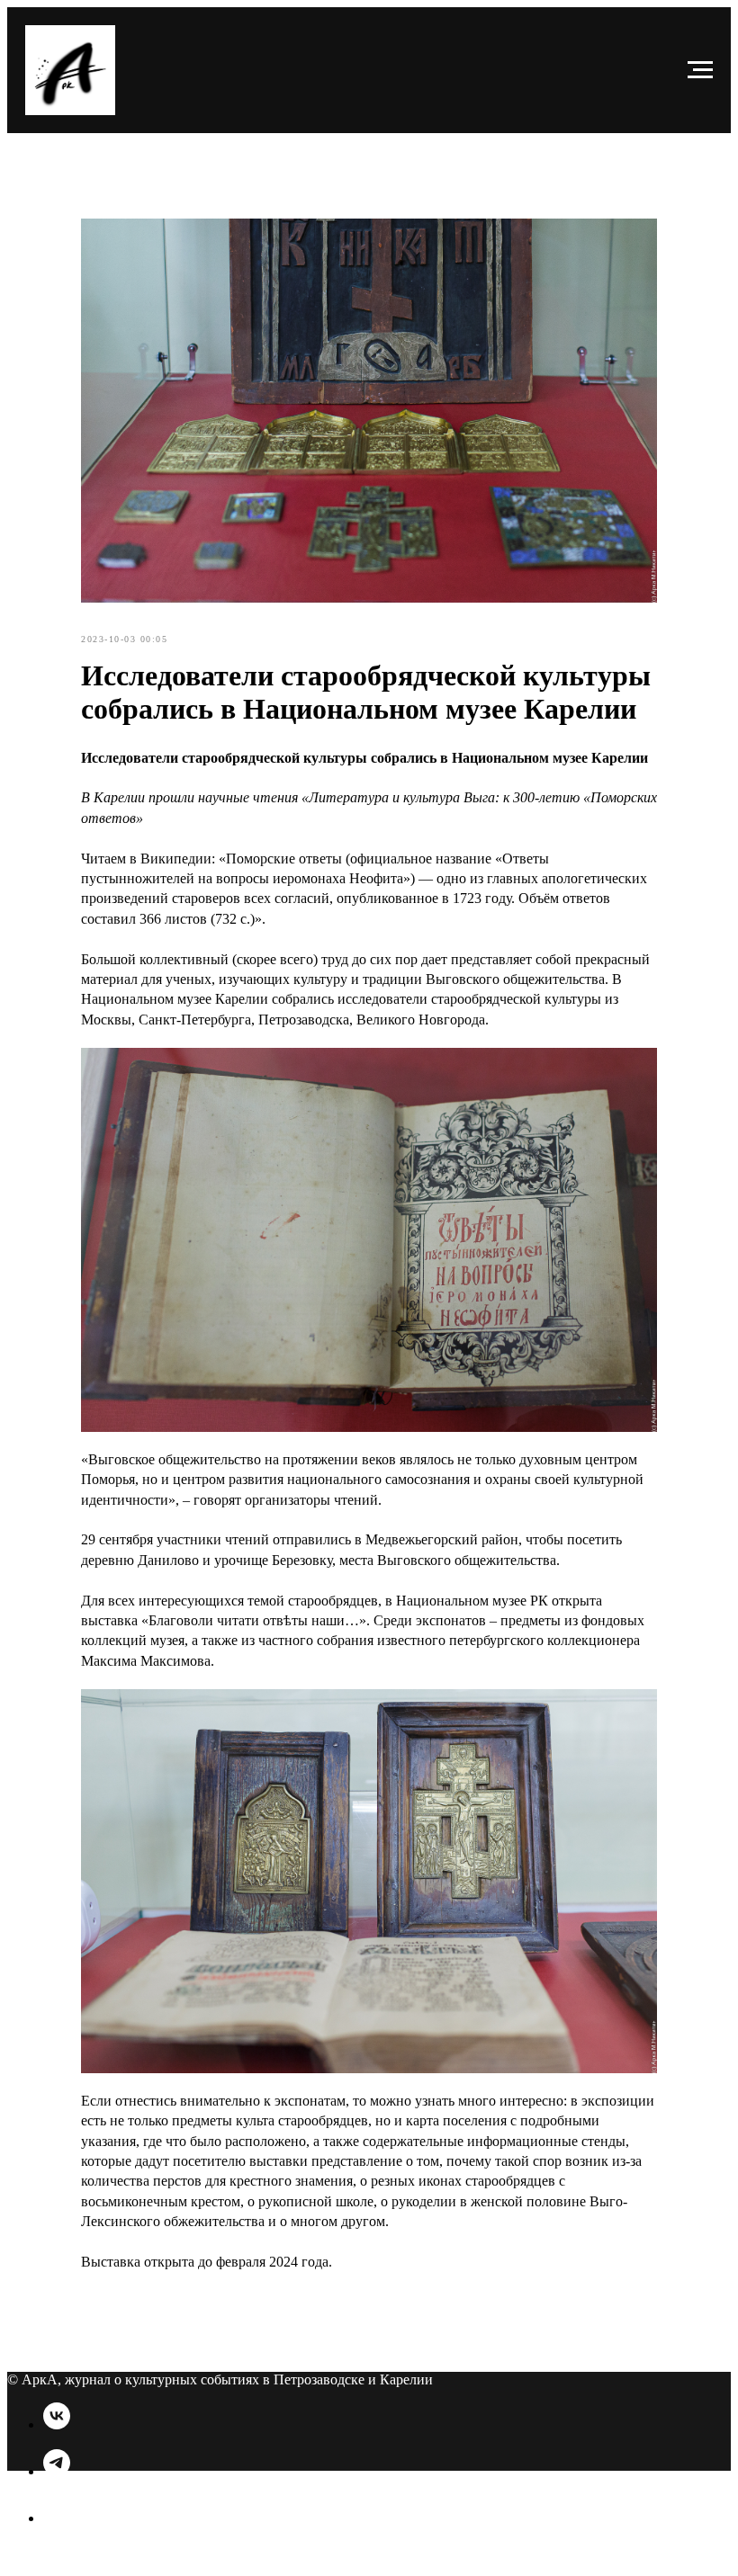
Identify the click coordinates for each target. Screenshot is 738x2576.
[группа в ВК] (57, 2424)
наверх (30, 2567)
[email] (57, 2518)
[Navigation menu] (700, 70)
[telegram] (57, 2471)
